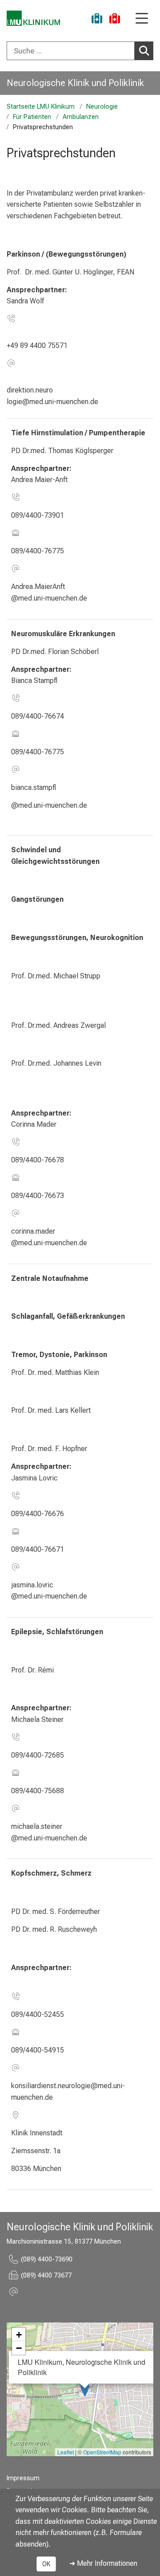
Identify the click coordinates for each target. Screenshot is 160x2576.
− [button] (19, 2348)
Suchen (144, 51)
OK (46, 2564)
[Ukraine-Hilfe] (97, 20)
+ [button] (19, 2335)
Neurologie (102, 107)
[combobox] (80, 51)
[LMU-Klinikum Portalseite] (33, 18)
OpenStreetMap (102, 2452)
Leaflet (66, 2452)
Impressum (23, 2478)
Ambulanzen (81, 117)
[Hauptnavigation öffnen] (142, 19)
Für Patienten (32, 117)
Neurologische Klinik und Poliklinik (75, 83)
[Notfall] (115, 20)
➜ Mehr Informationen (103, 2563)
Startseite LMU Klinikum (41, 107)
